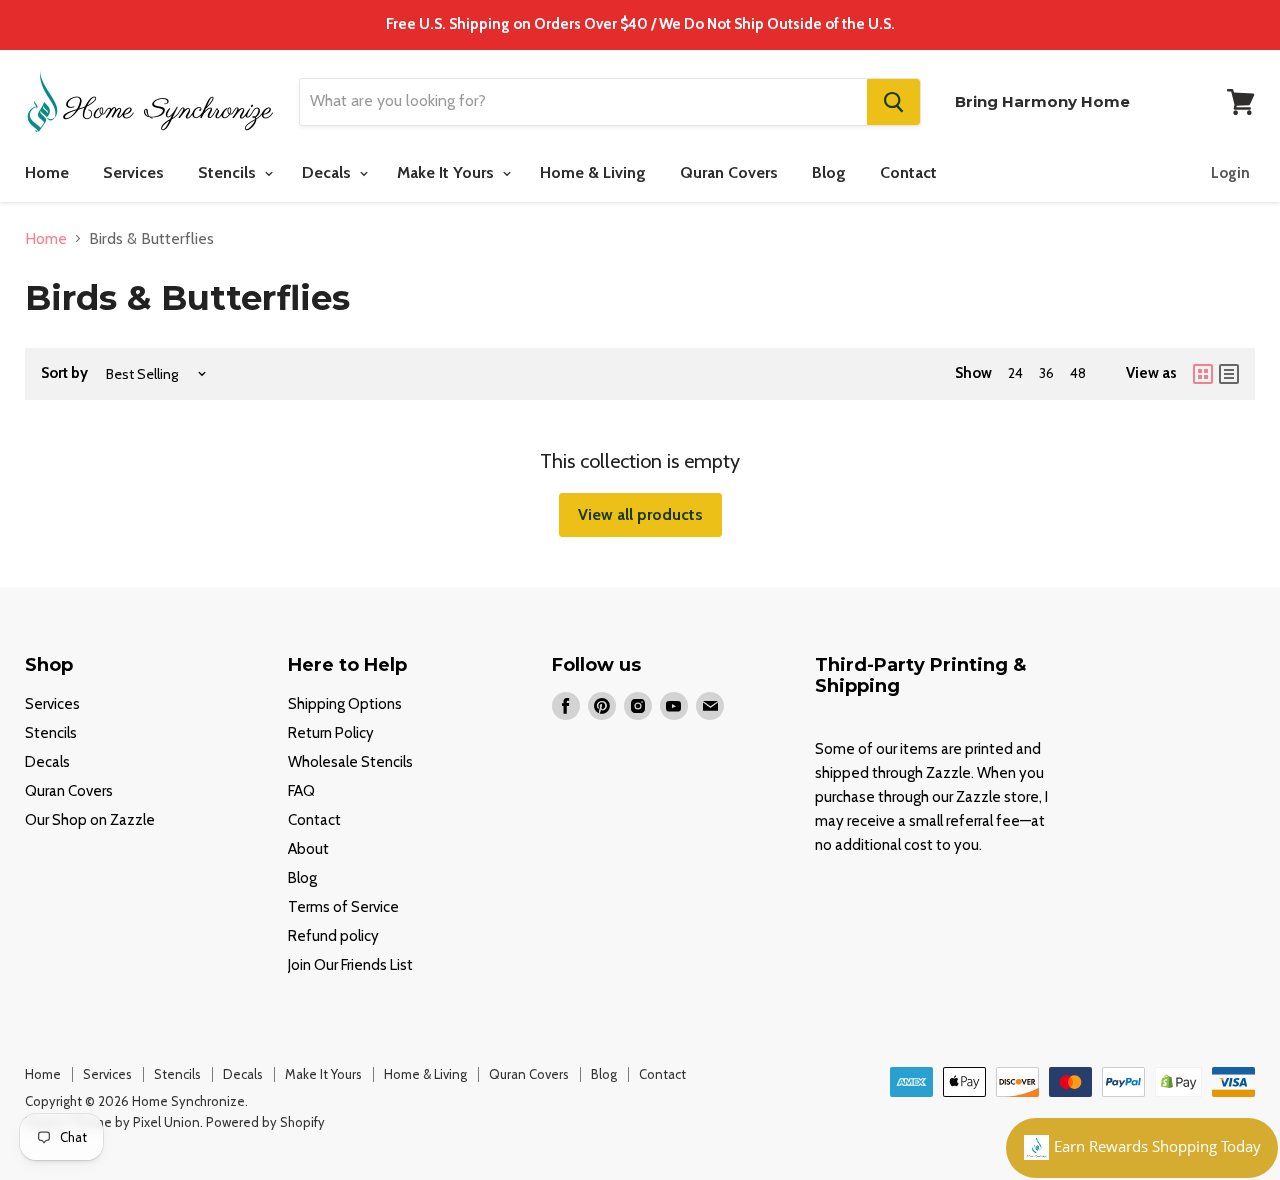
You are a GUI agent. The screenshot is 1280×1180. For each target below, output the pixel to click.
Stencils (229, 172)
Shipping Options (345, 704)
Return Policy (331, 733)
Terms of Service (343, 907)
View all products (640, 514)
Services (133, 172)
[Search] (893, 102)
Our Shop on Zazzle (90, 820)
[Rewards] (1142, 1148)
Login (1230, 173)
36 (1046, 373)
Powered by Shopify (265, 1122)
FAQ (301, 791)
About (308, 849)
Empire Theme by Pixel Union (112, 1122)
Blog (829, 172)
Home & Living (593, 172)
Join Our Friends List (350, 965)
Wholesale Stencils (350, 762)
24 (1015, 373)
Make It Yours (447, 172)
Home (47, 172)
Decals (328, 172)
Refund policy (333, 936)
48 (1078, 373)
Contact (908, 172)
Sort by (64, 373)
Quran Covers (729, 172)
